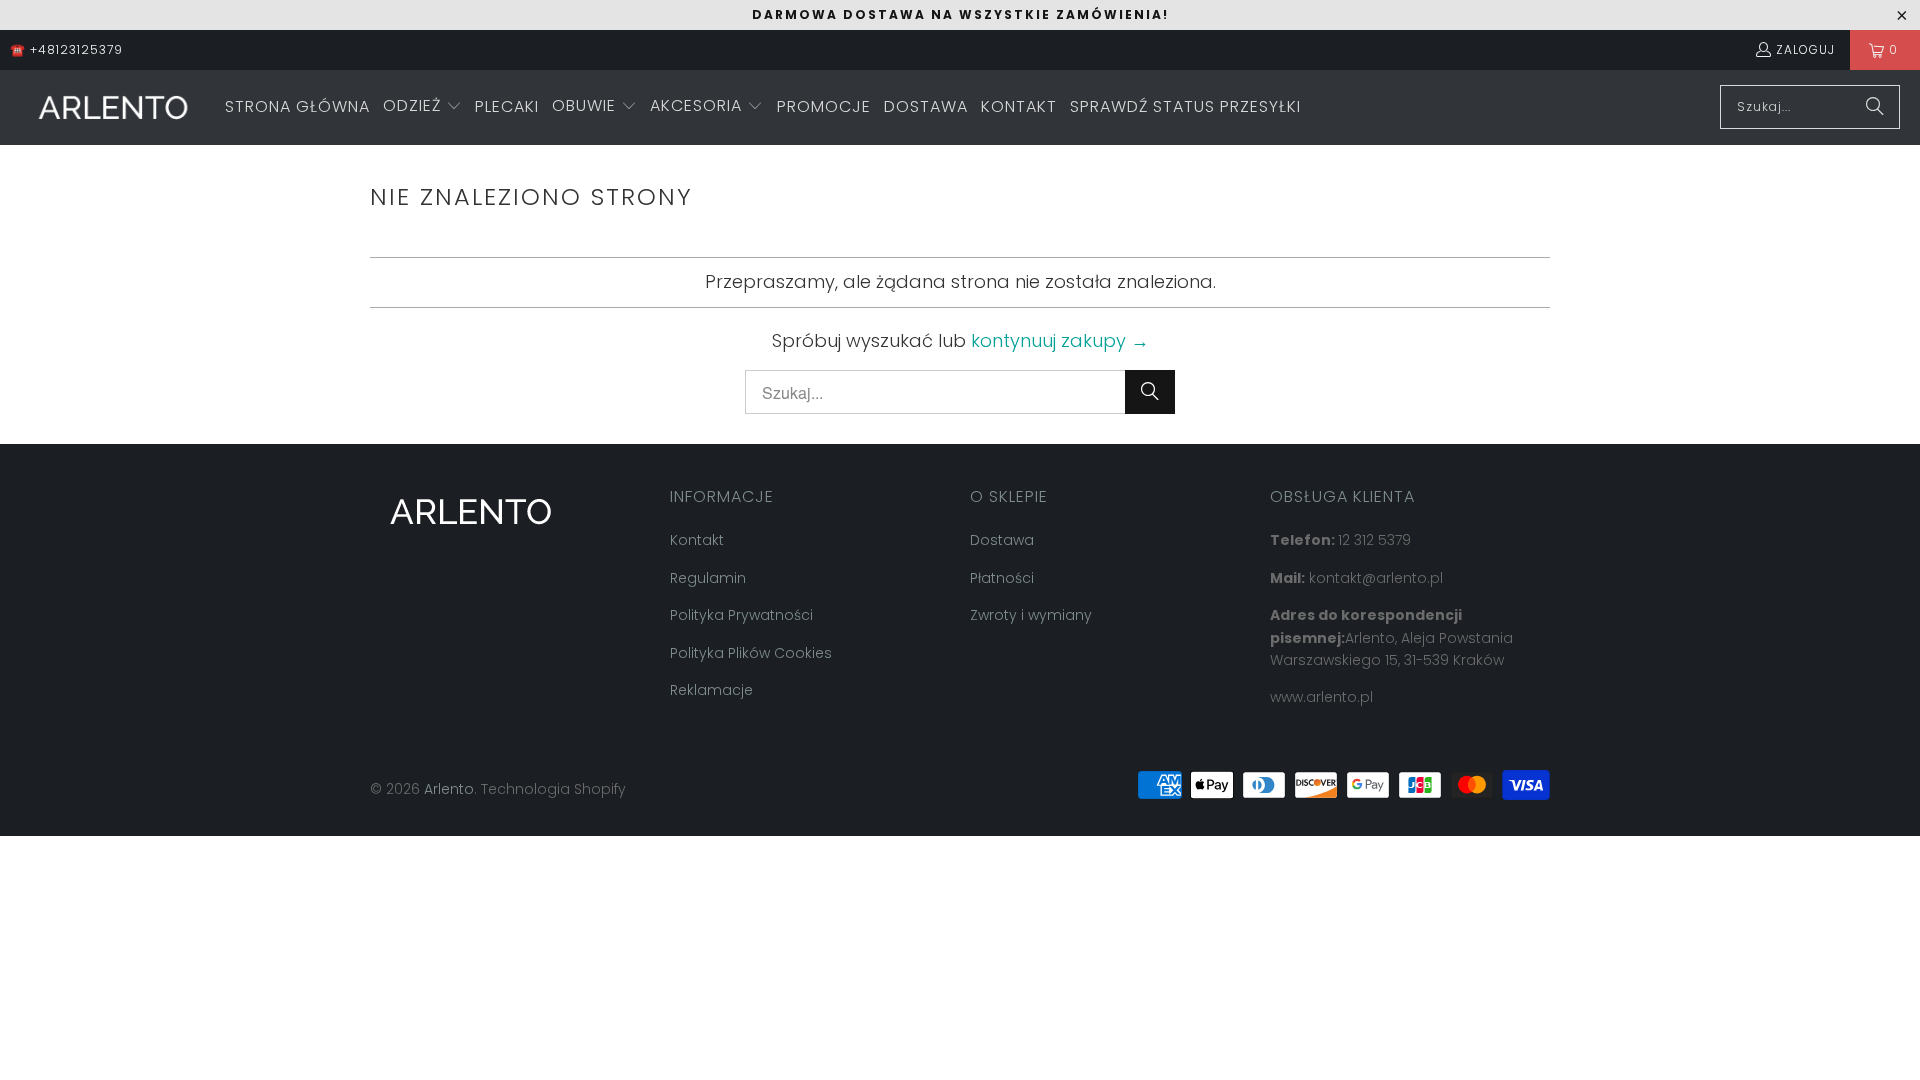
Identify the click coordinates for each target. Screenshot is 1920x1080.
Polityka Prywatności (741, 615)
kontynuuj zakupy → (1060, 340)
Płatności (1002, 578)
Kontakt (697, 540)
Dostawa (1002, 540)
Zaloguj (1805, 49)
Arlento (449, 789)
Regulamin (708, 578)
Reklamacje (711, 690)
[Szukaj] (1875, 107)
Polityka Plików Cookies (751, 653)
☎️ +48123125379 (66, 49)
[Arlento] (112, 107)
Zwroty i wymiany (1031, 615)
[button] (422, 107)
